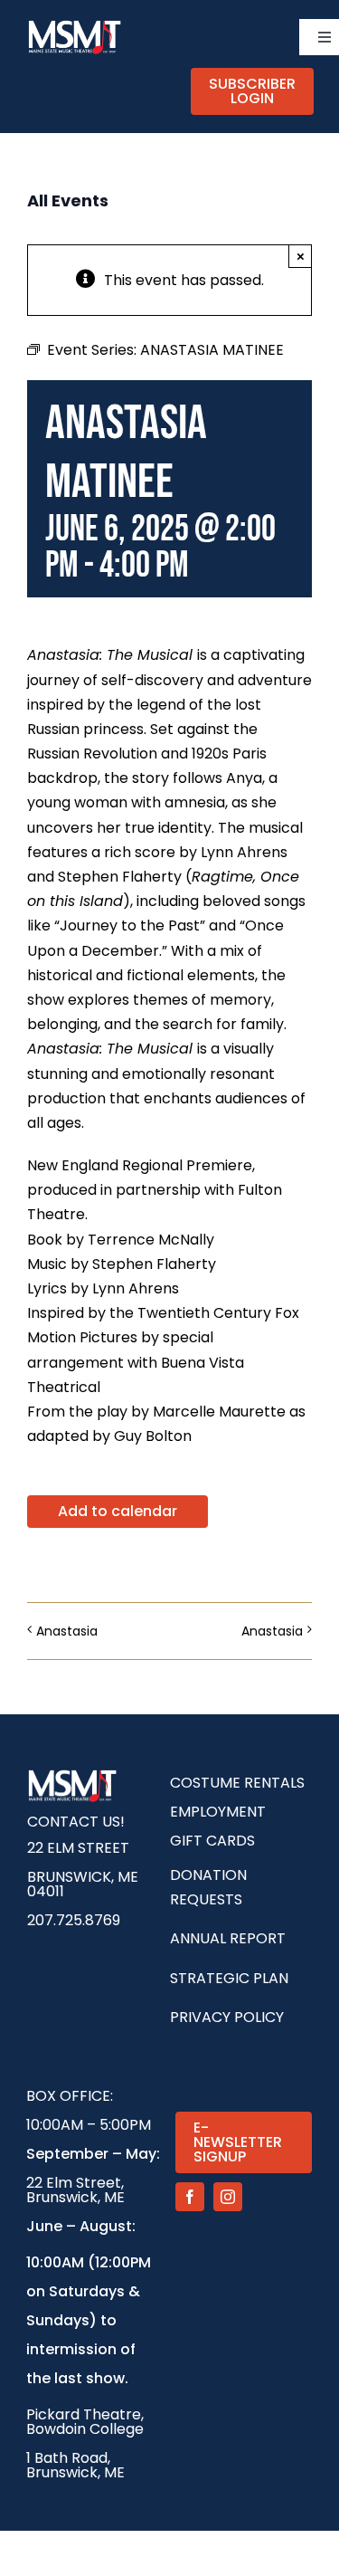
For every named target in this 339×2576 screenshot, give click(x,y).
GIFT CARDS (212, 1841)
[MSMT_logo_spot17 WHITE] (75, 25)
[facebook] (190, 2197)
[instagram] (228, 2197)
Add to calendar (118, 1512)
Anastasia (67, 1631)
